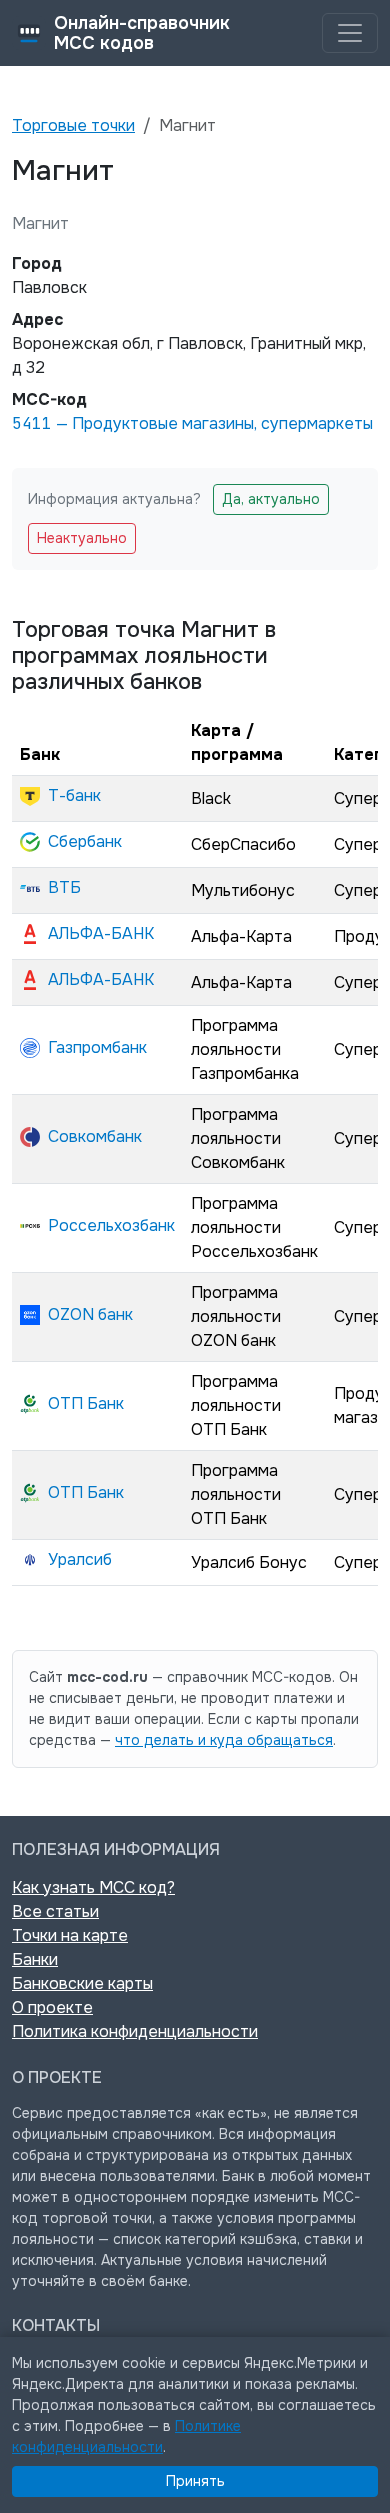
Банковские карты (82, 1983)
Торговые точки (73, 125)
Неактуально (82, 538)
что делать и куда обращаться (224, 1740)
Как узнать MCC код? (93, 1887)
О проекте (52, 2007)
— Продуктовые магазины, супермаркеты (192, 423)
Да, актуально (271, 499)
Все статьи (55, 1911)
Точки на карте (70, 1935)
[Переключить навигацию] (350, 33)
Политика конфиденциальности (135, 2031)
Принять (195, 2481)
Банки (35, 1959)
